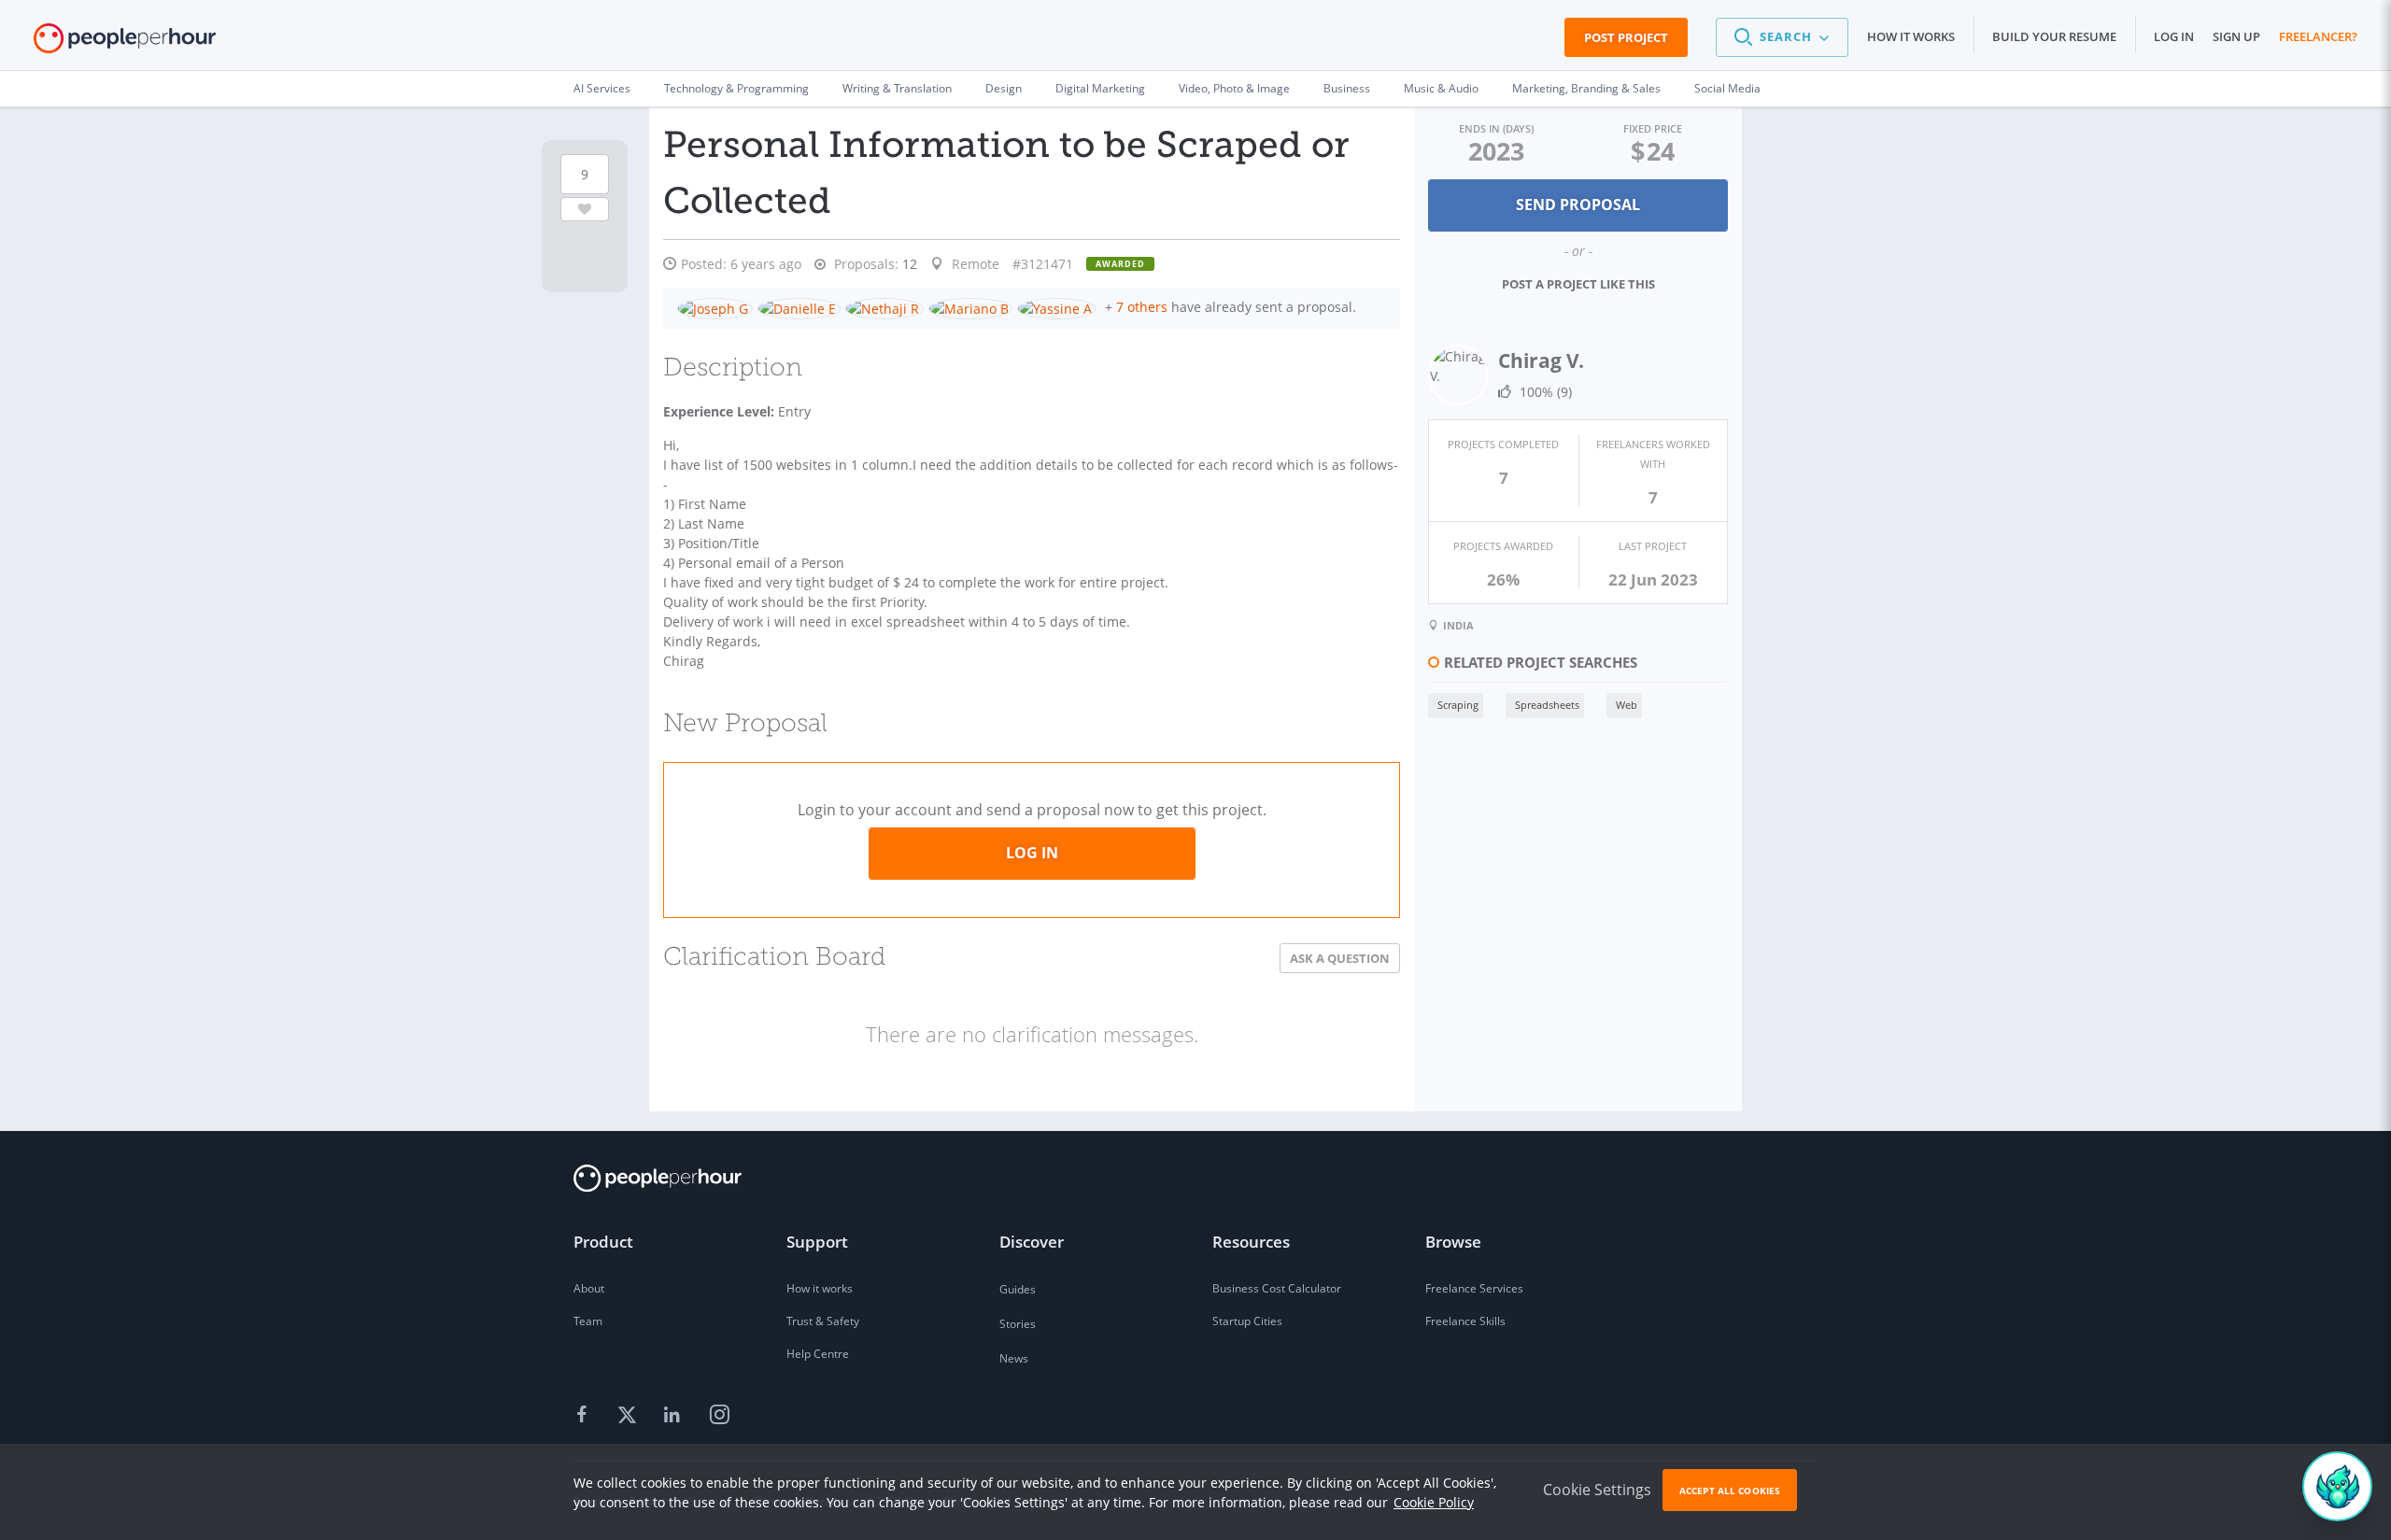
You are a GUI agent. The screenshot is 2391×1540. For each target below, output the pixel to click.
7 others (1142, 307)
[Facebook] (585, 1416)
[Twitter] (630, 1416)
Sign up (2236, 36)
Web (1627, 705)
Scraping (1458, 705)
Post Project (1626, 37)
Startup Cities (1247, 1321)
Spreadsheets (1547, 705)
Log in (2174, 36)
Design (1004, 88)
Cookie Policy (1434, 1502)
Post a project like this (1578, 284)
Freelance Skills (1465, 1321)
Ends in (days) (1496, 128)
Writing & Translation (897, 88)
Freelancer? (2318, 36)
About (589, 1288)
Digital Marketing (1100, 88)
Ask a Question (1340, 958)
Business (1347, 88)
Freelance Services (1474, 1288)
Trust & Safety (823, 1321)
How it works (1911, 36)
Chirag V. (1541, 360)
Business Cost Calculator (1277, 1288)
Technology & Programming (736, 88)
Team (588, 1321)
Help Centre (818, 1354)
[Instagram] (719, 1416)
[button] (1782, 37)
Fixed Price (1653, 128)
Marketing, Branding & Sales (1586, 88)
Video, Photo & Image (1234, 88)
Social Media (1727, 88)
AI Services (602, 88)
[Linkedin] (674, 1416)
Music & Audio (1441, 88)
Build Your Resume (2054, 36)
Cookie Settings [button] (1597, 1490)
